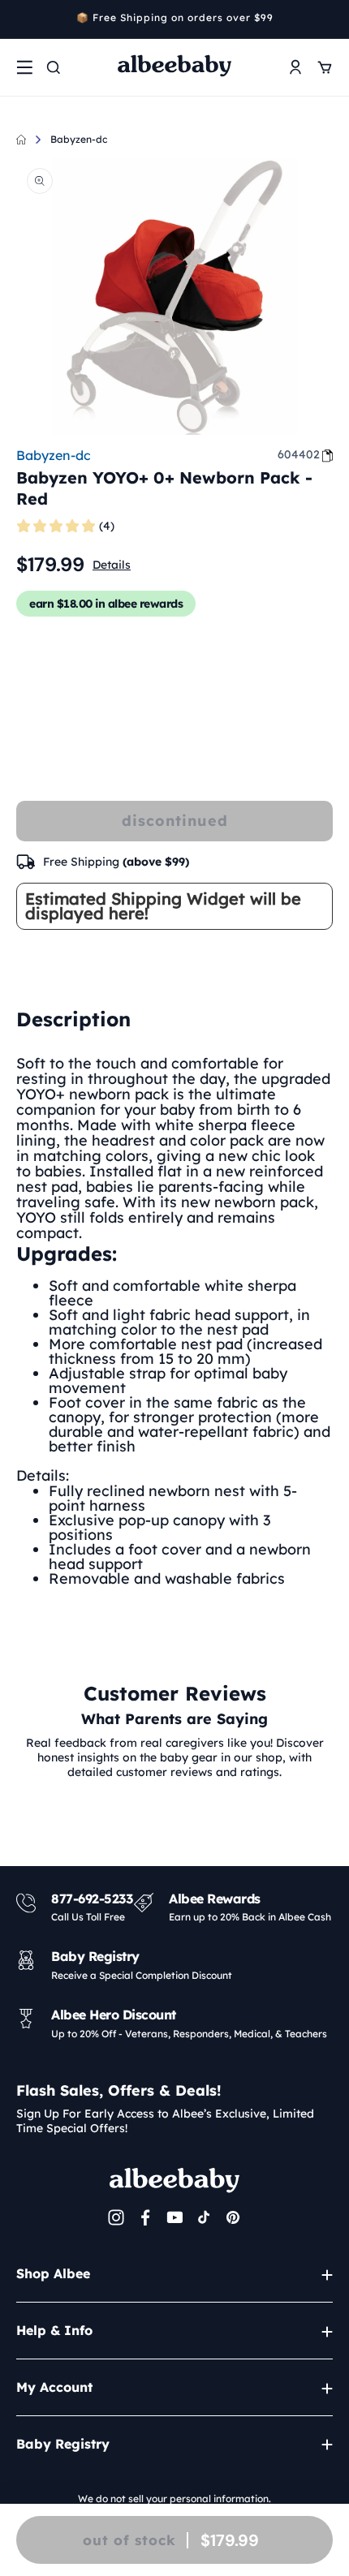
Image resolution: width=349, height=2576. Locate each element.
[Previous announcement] (22, 19)
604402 (299, 454)
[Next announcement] (327, 19)
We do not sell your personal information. (174, 2499)
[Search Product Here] (54, 67)
